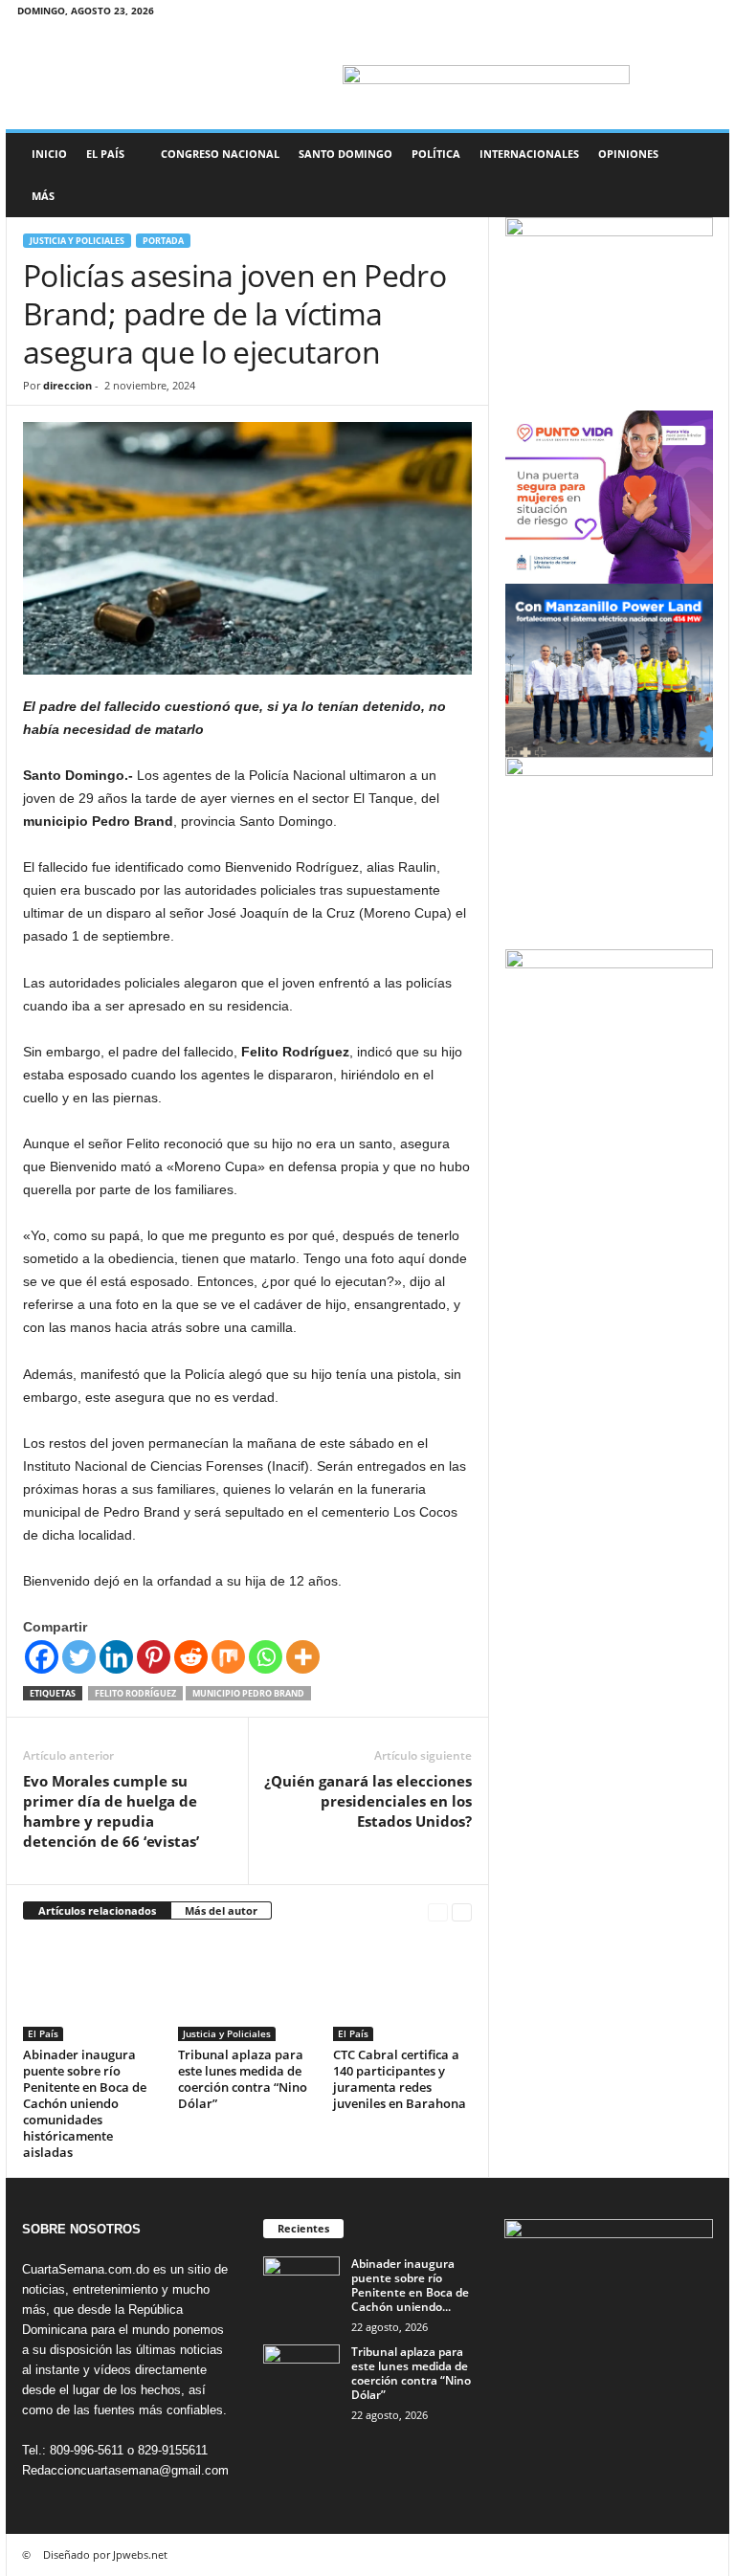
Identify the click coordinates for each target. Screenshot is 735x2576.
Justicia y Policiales (77, 241)
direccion (67, 385)
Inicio (49, 154)
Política (436, 154)
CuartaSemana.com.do (86, 2269)
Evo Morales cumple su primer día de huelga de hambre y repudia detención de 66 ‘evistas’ (111, 1811)
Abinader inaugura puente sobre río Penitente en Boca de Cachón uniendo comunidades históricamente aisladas (85, 2103)
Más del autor (221, 1910)
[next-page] (462, 1911)
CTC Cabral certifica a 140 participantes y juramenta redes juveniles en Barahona (400, 2079)
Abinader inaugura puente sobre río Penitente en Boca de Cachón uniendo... (410, 2285)
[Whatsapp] (266, 1657)
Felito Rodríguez (135, 1693)
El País (105, 154)
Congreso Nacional (220, 154)
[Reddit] (191, 1657)
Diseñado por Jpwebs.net (105, 2554)
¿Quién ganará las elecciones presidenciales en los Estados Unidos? (368, 1801)
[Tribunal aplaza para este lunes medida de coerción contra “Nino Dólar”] (247, 1988)
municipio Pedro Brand (248, 1693)
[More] (303, 1657)
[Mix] (228, 1657)
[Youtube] (703, 14)
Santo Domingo (345, 154)
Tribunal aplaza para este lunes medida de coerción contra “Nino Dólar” (243, 2079)
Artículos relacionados (97, 1910)
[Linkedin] (116, 1657)
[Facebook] (614, 14)
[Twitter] (674, 14)
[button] (701, 175)
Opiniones (628, 154)
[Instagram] (644, 14)
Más (43, 196)
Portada (163, 241)
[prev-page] (438, 1911)
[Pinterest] (154, 1657)
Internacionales (529, 154)
